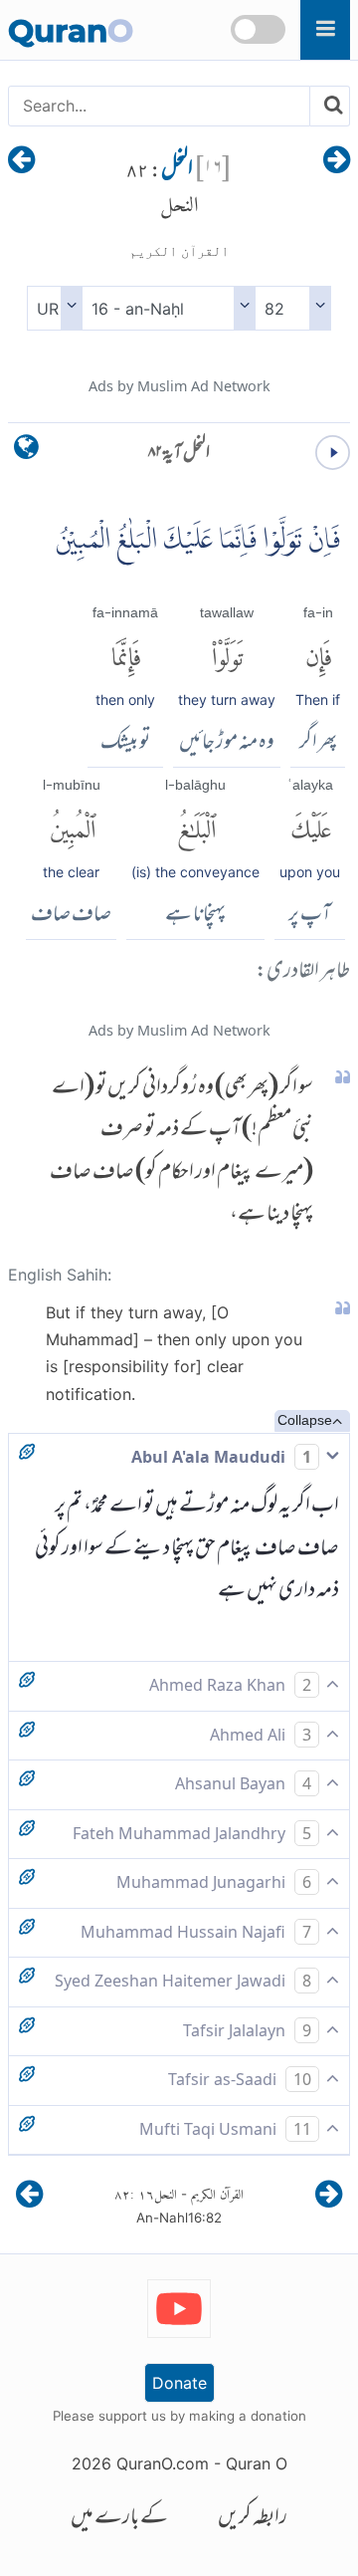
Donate (179, 2383)
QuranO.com (163, 2463)
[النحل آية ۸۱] (337, 161)
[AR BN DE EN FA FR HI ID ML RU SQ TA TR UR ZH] (54, 308)
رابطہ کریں (253, 2519)
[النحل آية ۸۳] (21, 161)
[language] (26, 452)
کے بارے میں (119, 2519)
